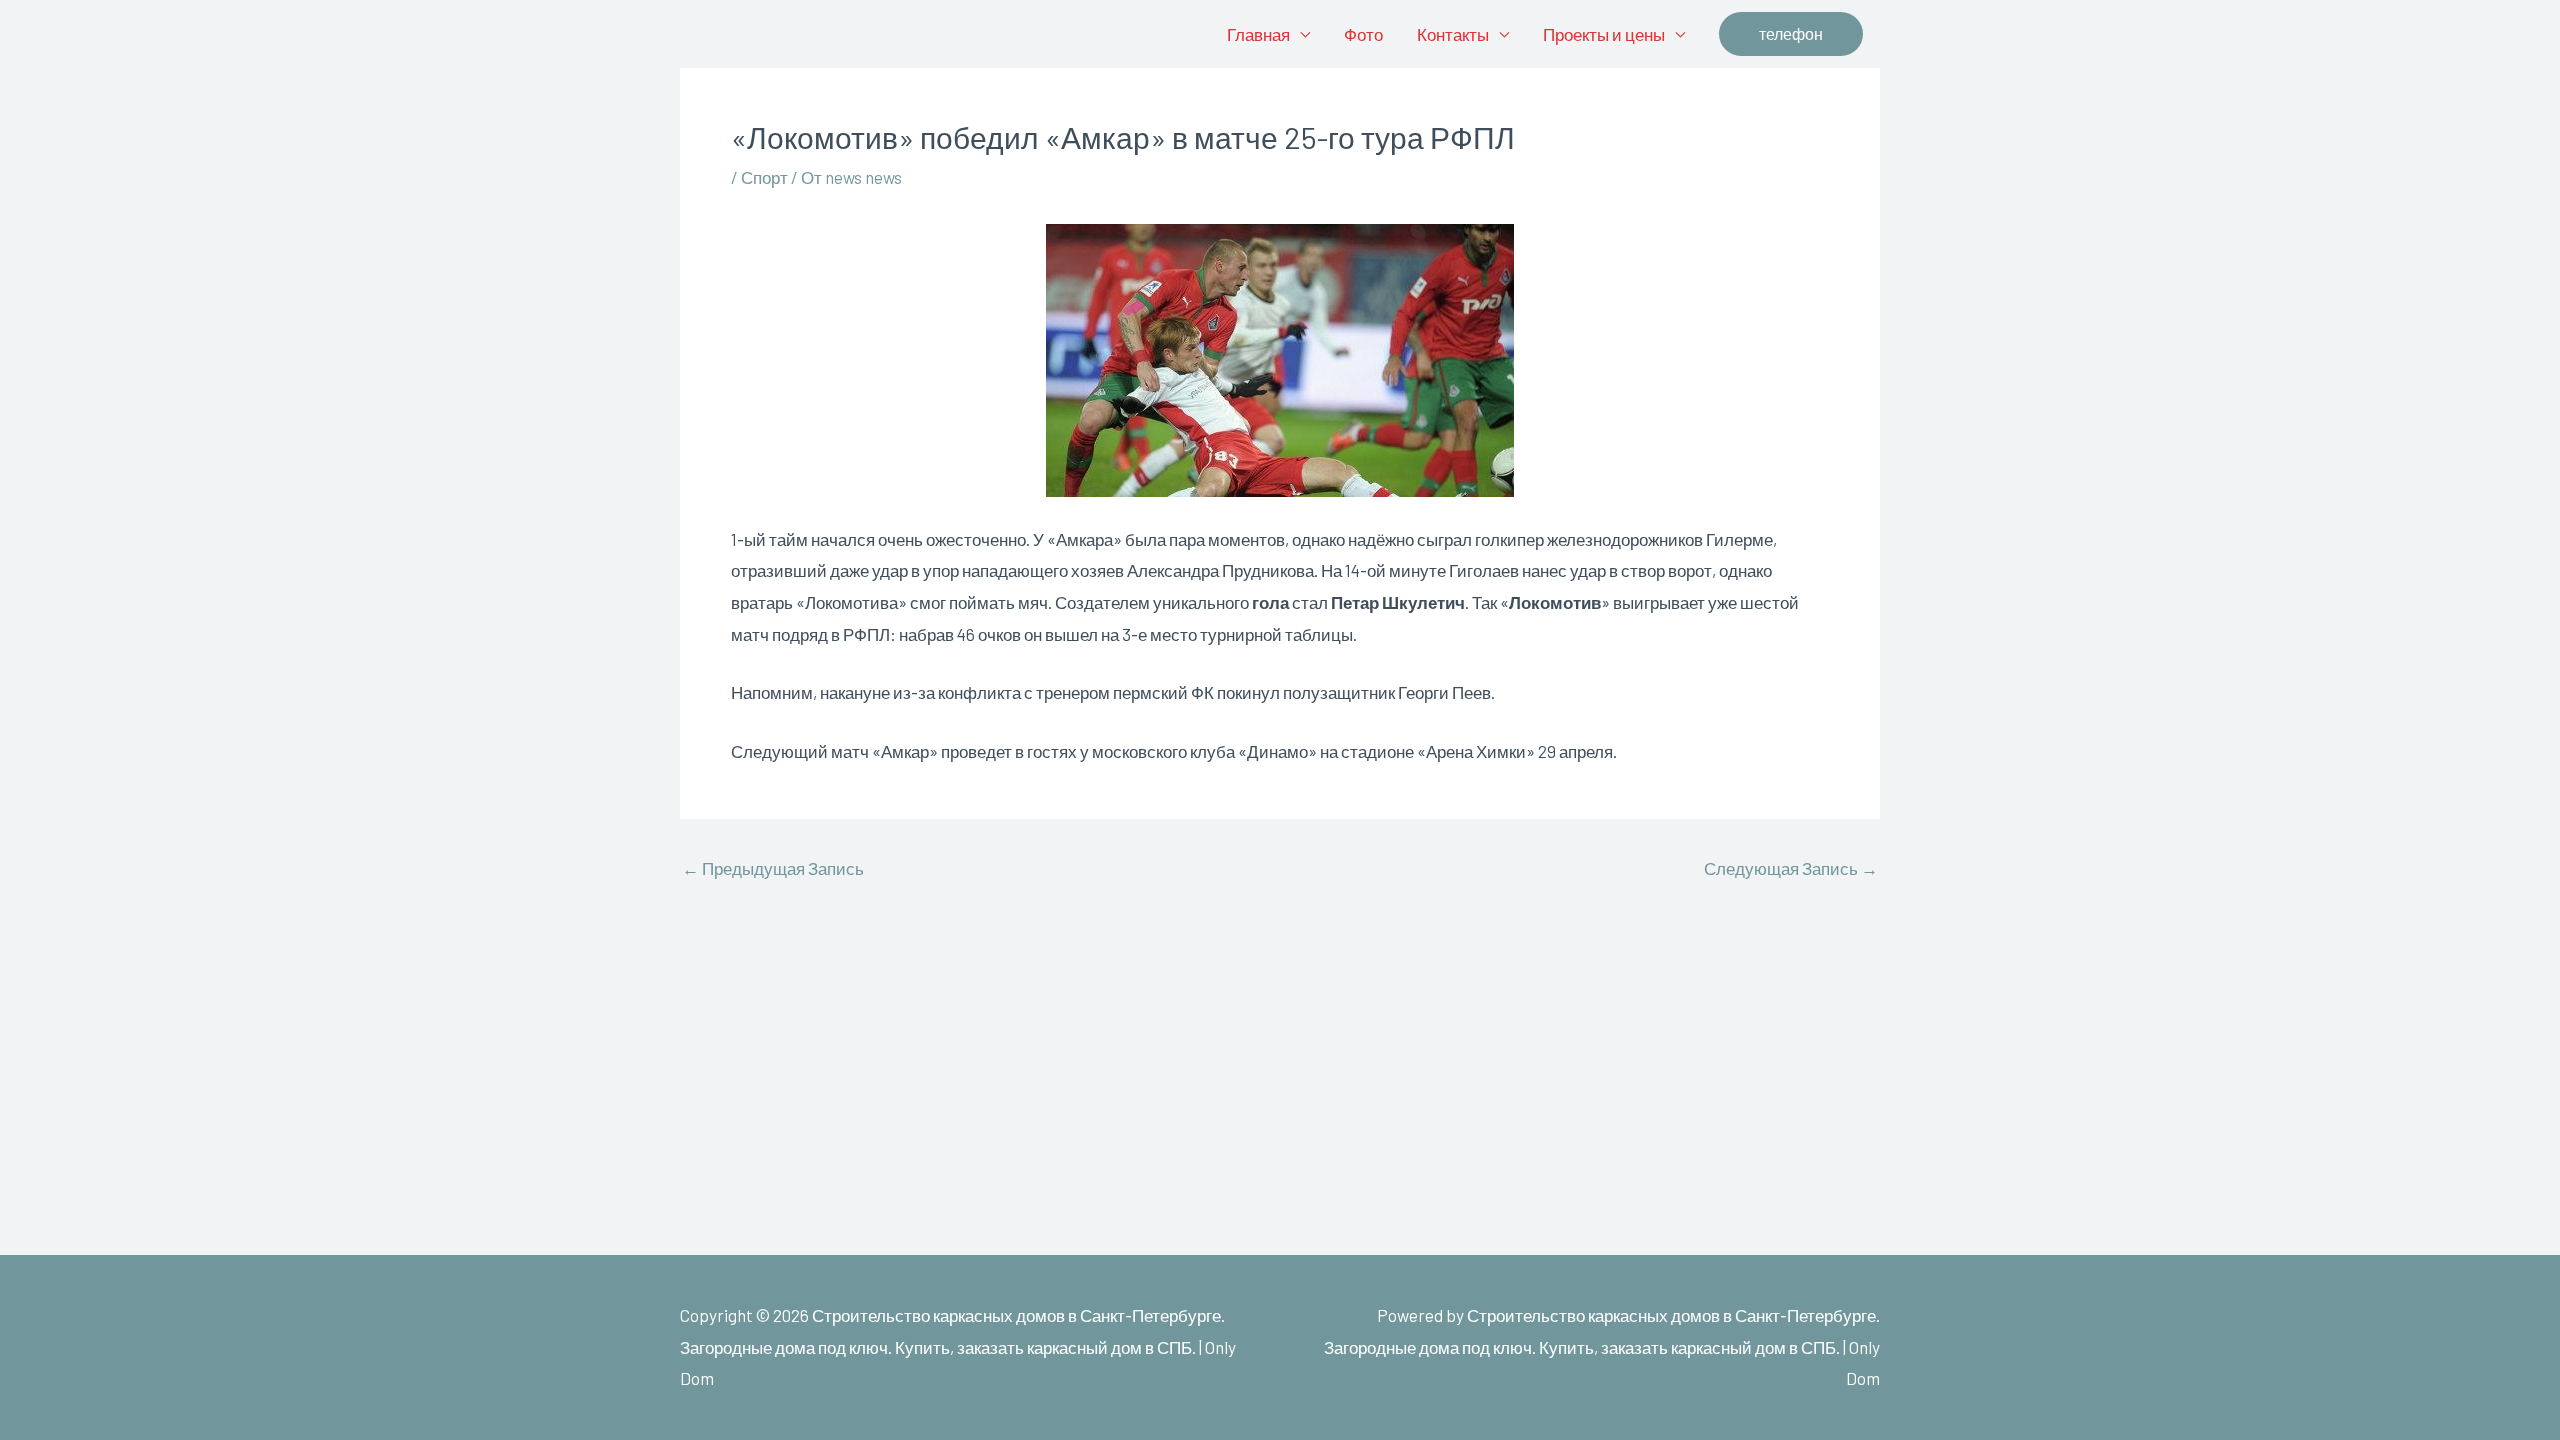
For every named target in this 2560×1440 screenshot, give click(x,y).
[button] (1791, 34)
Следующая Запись (1791, 868)
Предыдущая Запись (773, 868)
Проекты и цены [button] (1604, 34)
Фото (1363, 34)
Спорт (764, 177)
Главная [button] (1258, 34)
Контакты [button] (1453, 34)
